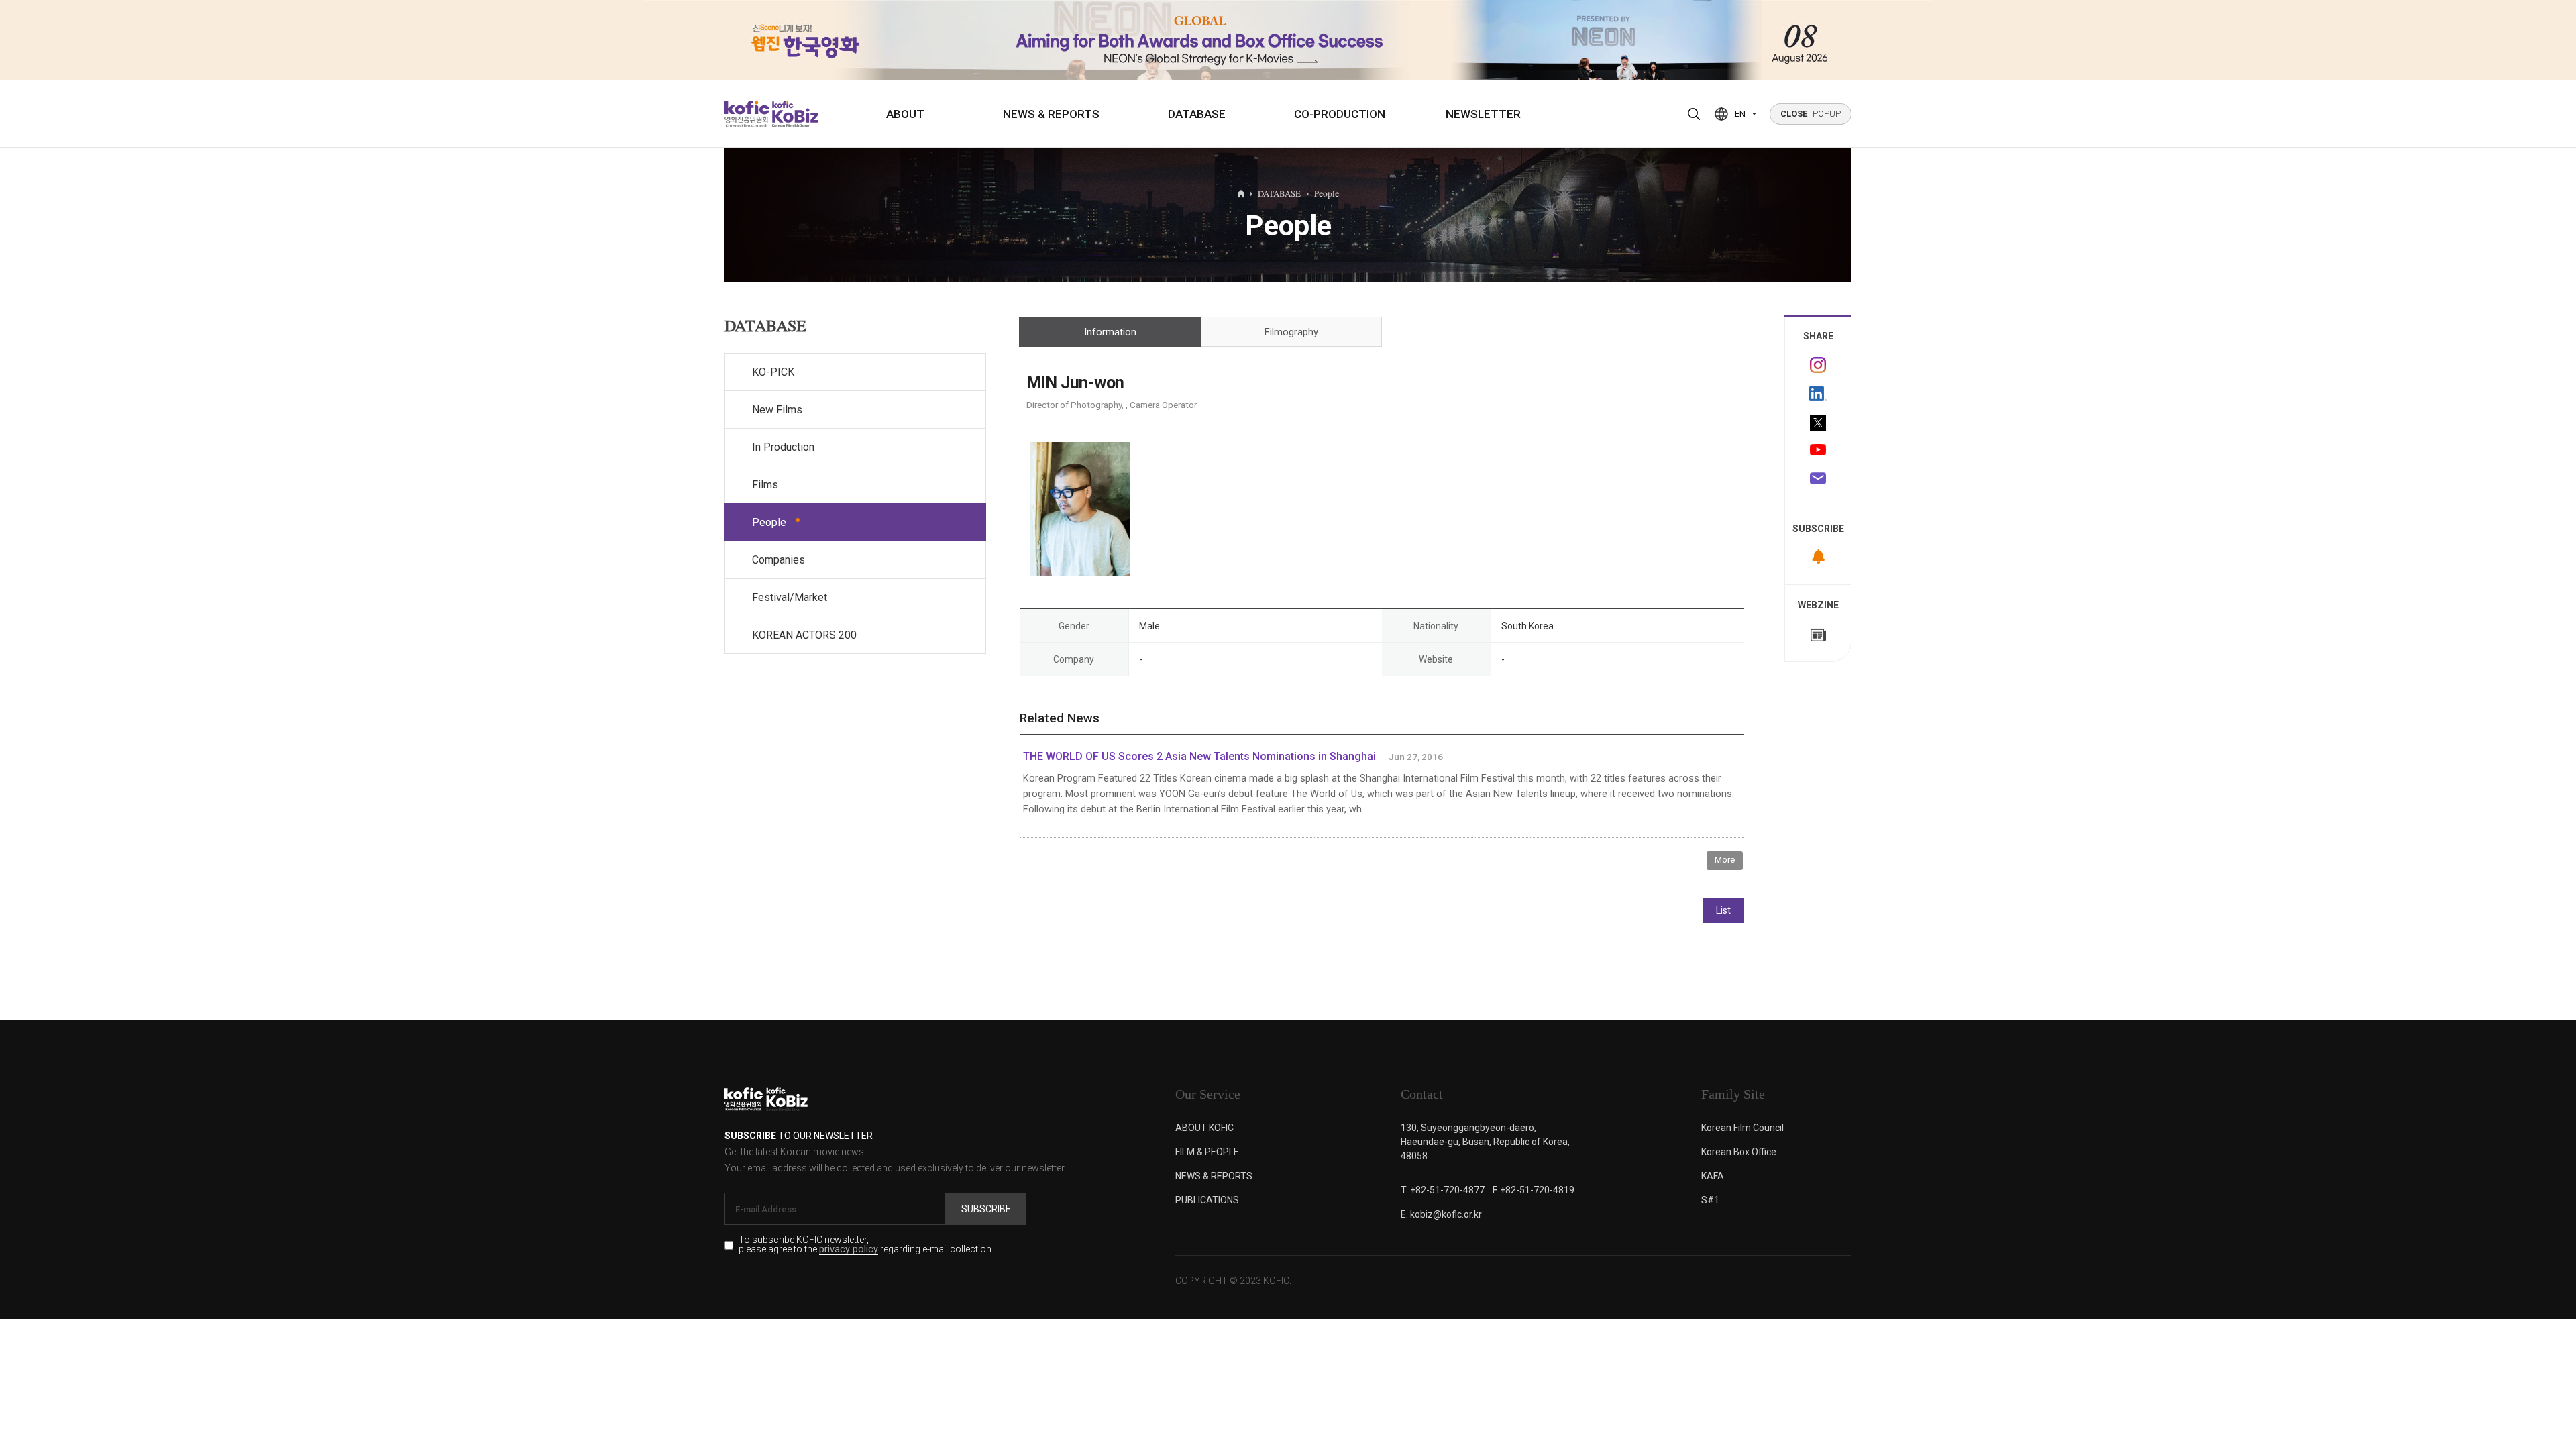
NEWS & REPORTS (1051, 114)
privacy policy (849, 1250)
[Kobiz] (794, 114)
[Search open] (1694, 114)
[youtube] (1818, 451)
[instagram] (1818, 365)
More (1725, 860)
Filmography (1291, 332)
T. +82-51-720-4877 (1443, 1190)
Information (1110, 332)
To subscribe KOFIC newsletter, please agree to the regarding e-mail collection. (866, 1245)
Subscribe (986, 1209)
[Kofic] (747, 114)
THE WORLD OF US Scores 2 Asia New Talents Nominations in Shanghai (1199, 756)
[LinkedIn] (1818, 394)
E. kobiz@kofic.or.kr (1441, 1214)
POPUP (1811, 114)
